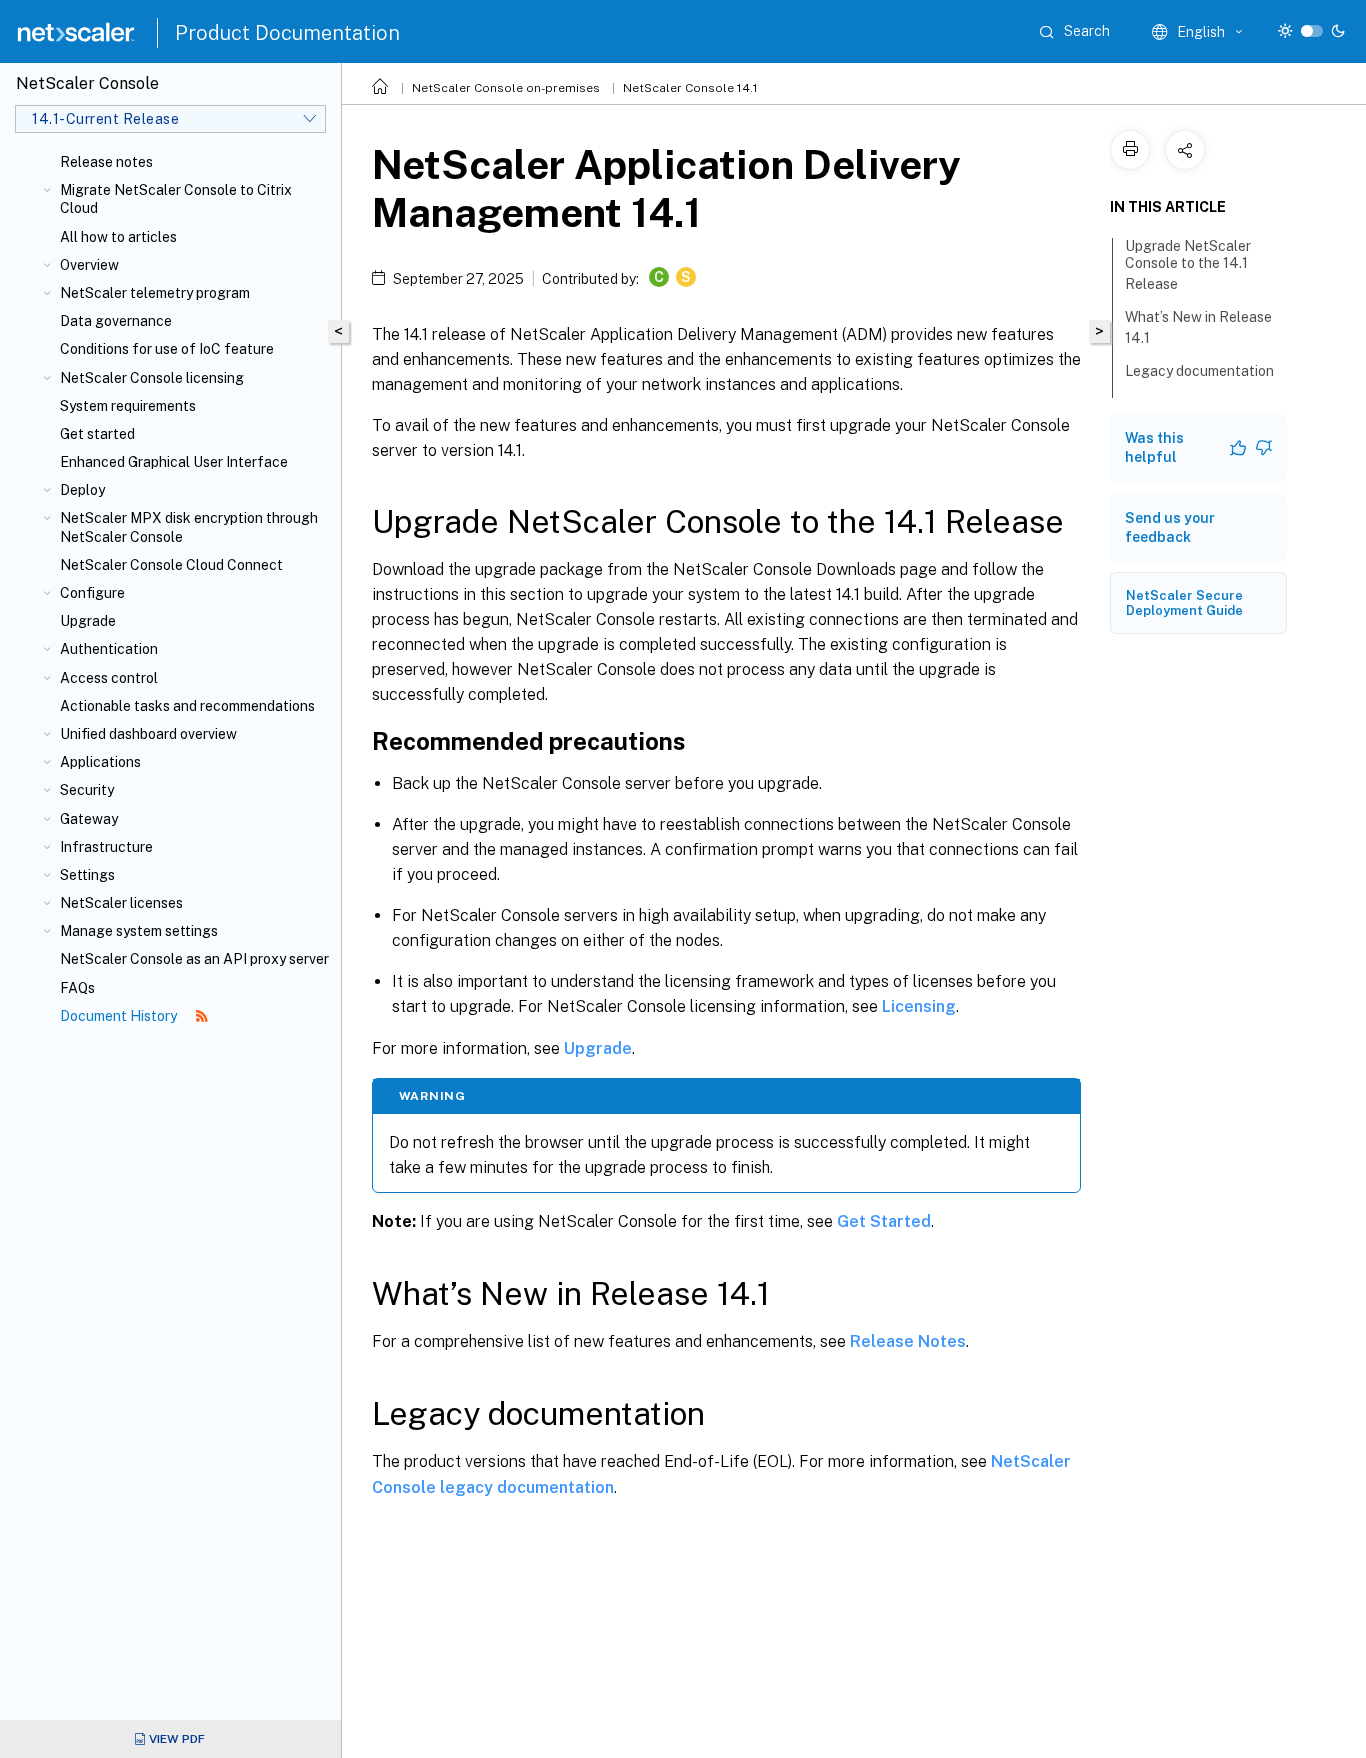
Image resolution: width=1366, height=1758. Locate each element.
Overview (89, 265)
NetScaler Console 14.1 (690, 88)
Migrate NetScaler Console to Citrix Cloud (176, 199)
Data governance (116, 321)
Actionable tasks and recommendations (187, 706)
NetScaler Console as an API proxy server (194, 959)
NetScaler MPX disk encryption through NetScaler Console (189, 527)
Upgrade (88, 621)
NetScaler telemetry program (155, 293)
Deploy (82, 490)
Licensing (919, 1006)
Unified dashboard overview (148, 734)
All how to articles (118, 237)
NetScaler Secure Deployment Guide (1184, 603)
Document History (120, 1016)
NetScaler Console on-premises (506, 88)
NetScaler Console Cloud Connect (171, 565)
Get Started (884, 1221)
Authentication (109, 649)
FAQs (77, 988)
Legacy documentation (1199, 371)
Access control (109, 678)
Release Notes (908, 1341)
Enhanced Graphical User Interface (174, 462)
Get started (97, 434)
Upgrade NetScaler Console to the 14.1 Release (1188, 265)
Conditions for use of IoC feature (167, 349)
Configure (92, 593)
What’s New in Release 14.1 (1198, 327)
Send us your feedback (1170, 527)
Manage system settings (139, 931)
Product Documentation (287, 33)
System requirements (128, 406)
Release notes (106, 162)
